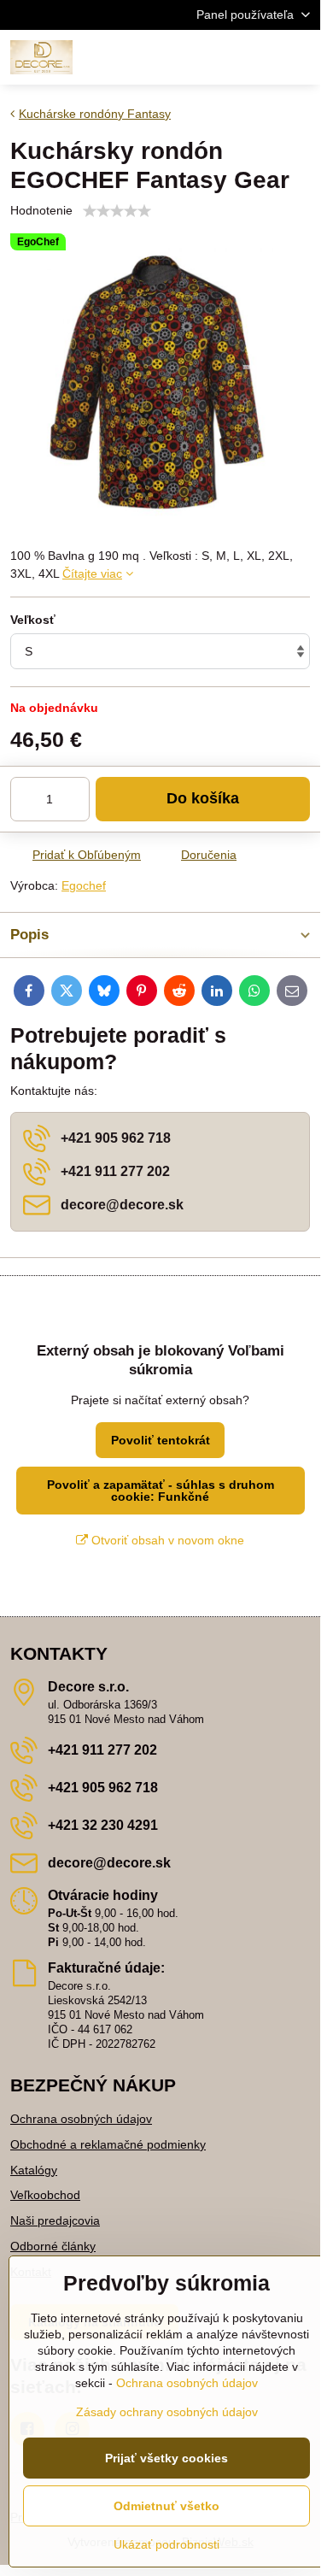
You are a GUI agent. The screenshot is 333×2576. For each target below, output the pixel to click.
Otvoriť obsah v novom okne (166, 1540)
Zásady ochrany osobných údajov (167, 2412)
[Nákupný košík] (259, 57)
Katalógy (34, 2170)
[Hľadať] (218, 57)
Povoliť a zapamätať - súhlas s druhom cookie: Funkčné (161, 1491)
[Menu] (300, 57)
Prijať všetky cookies (166, 2458)
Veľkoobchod (45, 2195)
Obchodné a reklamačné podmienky (108, 2144)
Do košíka (203, 798)
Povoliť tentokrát (161, 1440)
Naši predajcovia (55, 2220)
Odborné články (53, 2246)
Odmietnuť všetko (166, 2506)
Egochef (84, 885)
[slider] (117, 211)
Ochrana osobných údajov (81, 2119)
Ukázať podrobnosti (166, 2544)
